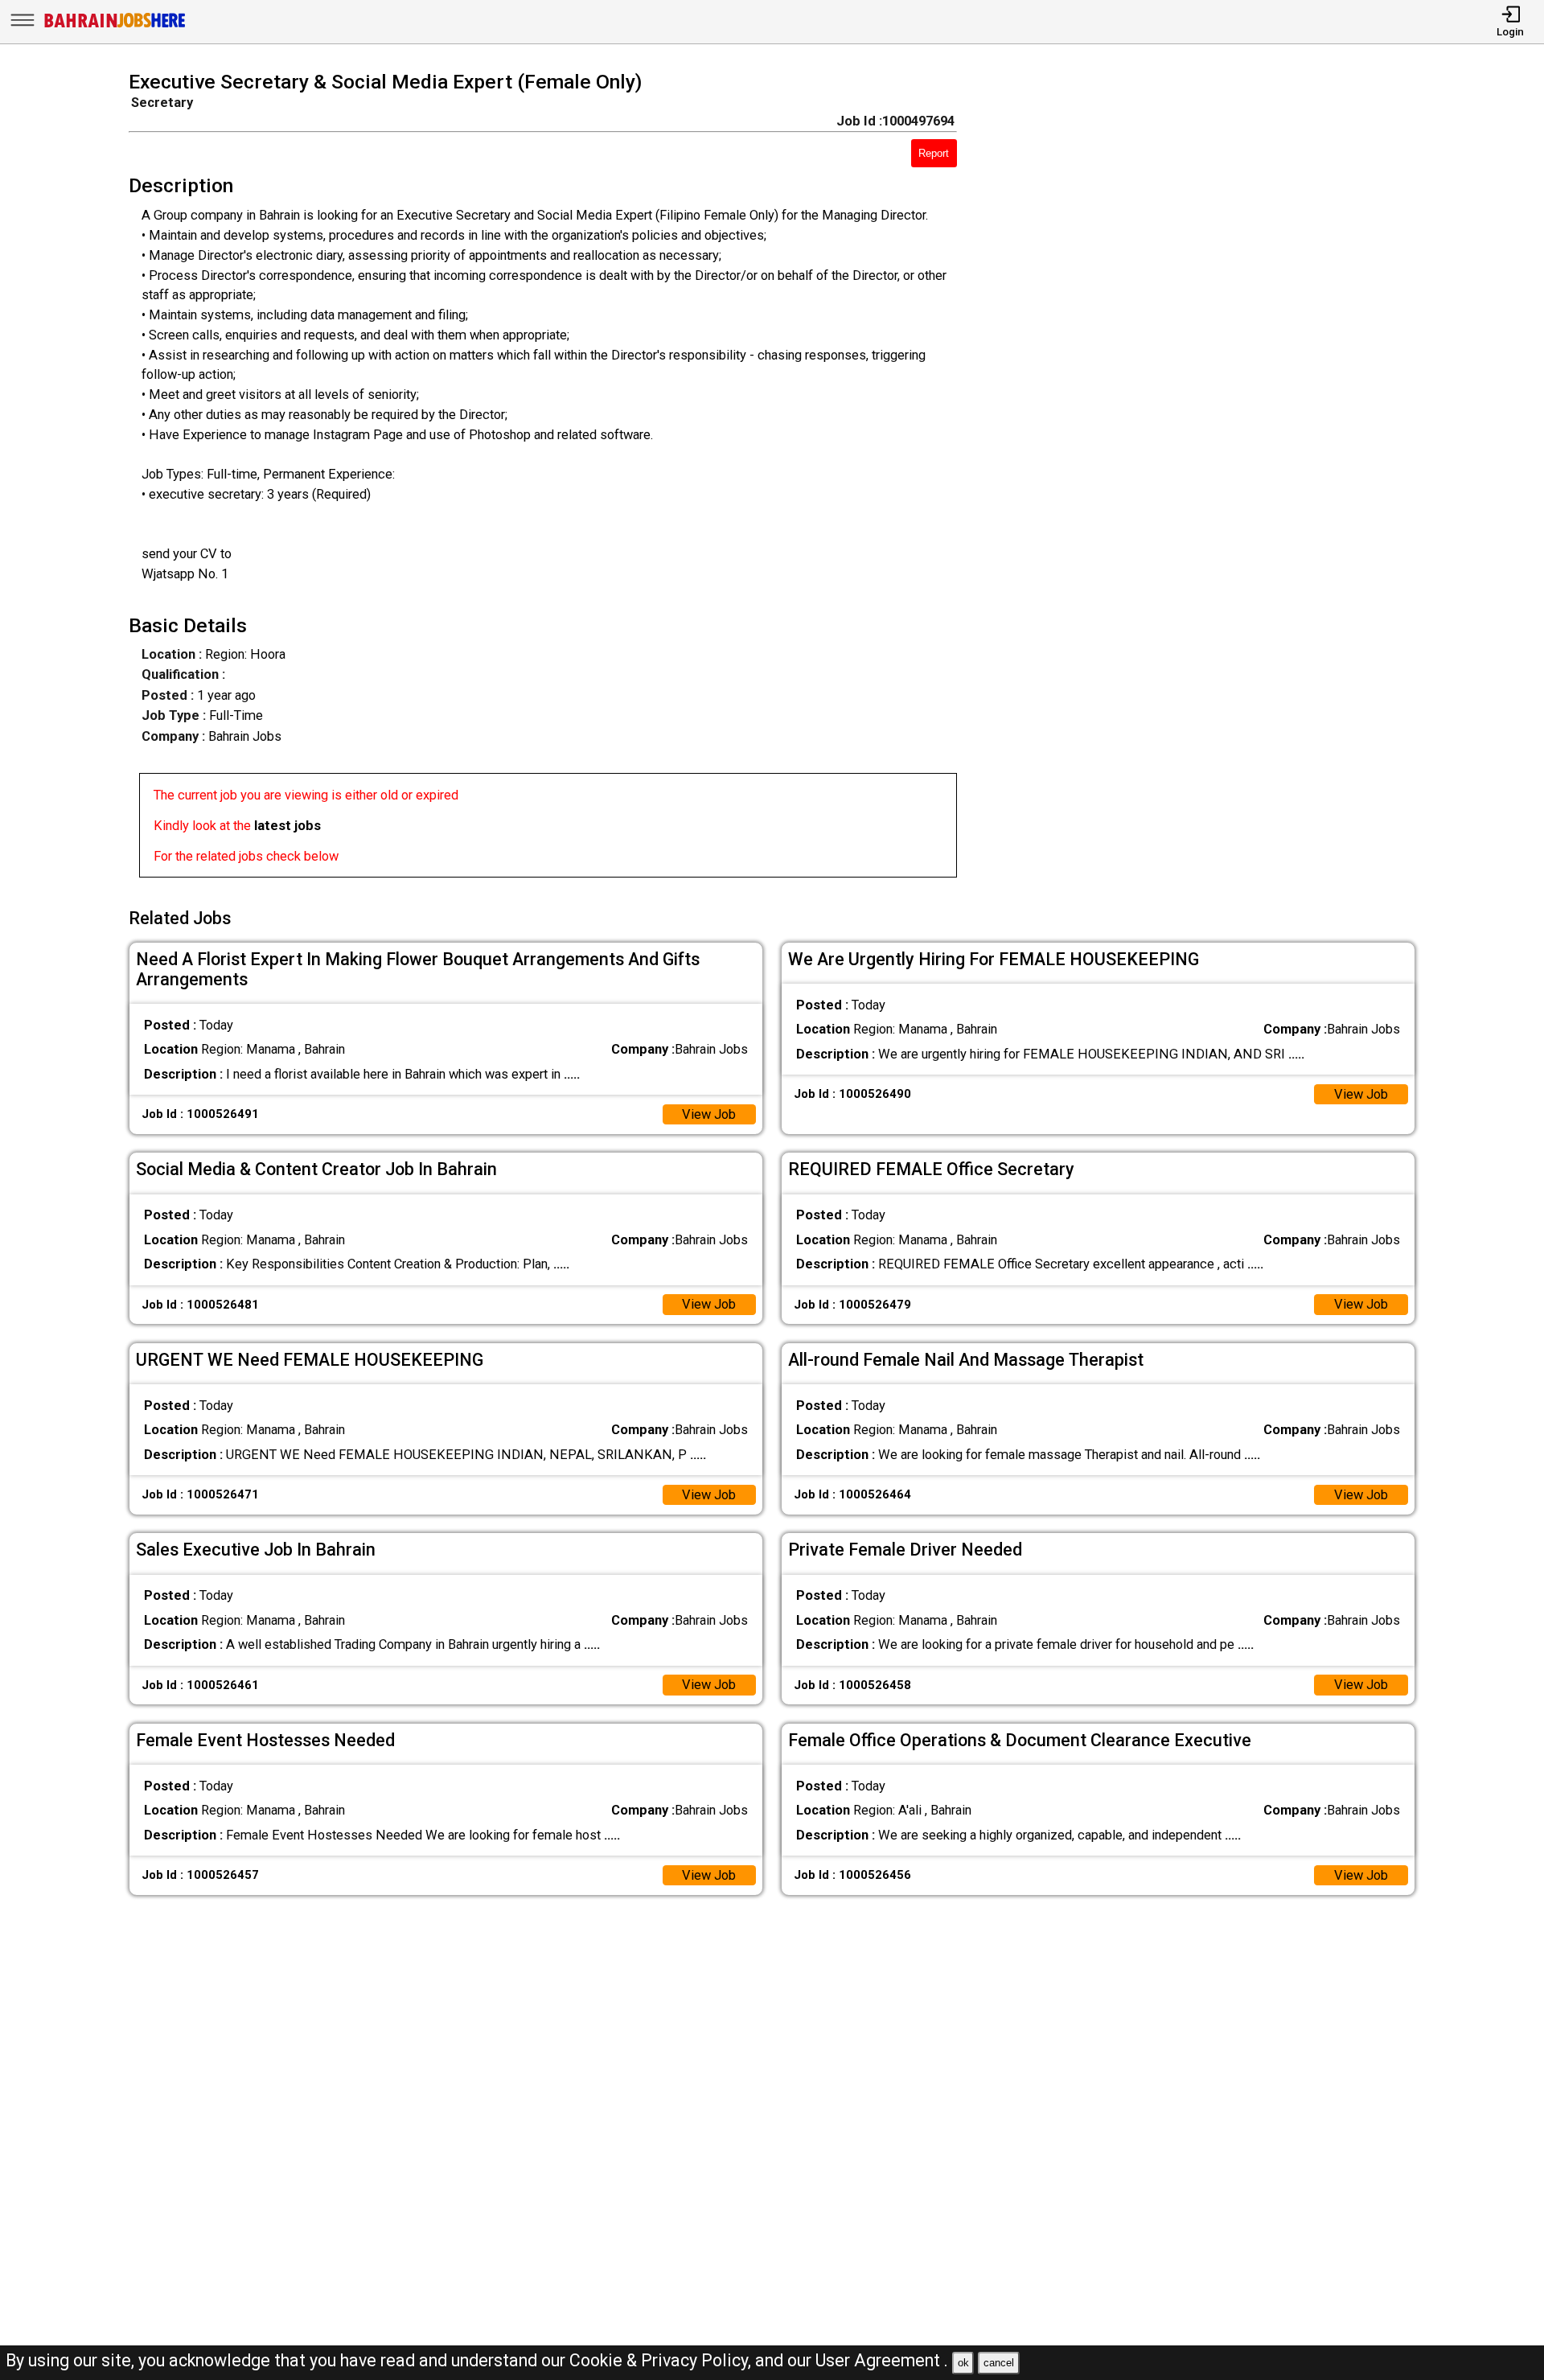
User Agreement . (882, 2360)
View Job (709, 1114)
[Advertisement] (1212, 479)
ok (963, 2363)
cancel (999, 2363)
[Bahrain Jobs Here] (115, 26)
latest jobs (287, 826)
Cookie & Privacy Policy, (662, 2360)
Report (934, 153)
